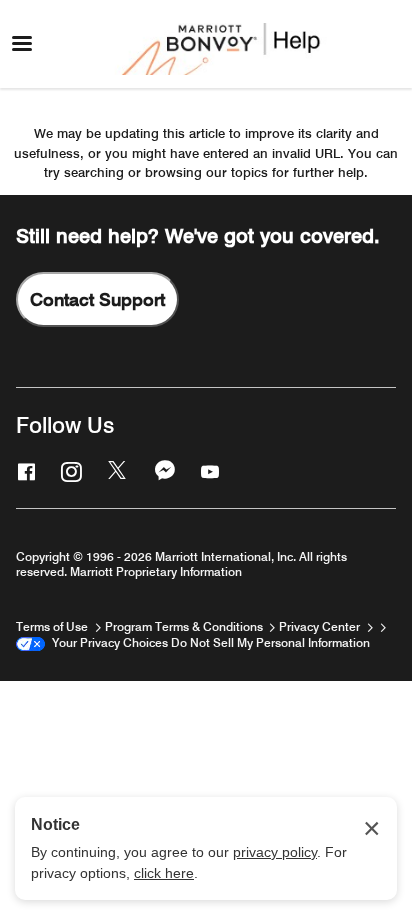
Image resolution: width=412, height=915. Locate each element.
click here (164, 873)
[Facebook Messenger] (163, 471)
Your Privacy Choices (106, 642)
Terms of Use (53, 626)
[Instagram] (69, 471)
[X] (116, 471)
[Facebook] (24, 471)
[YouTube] (208, 471)
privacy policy (275, 852)
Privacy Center (321, 626)
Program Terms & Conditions (185, 626)
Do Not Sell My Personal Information (270, 642)
